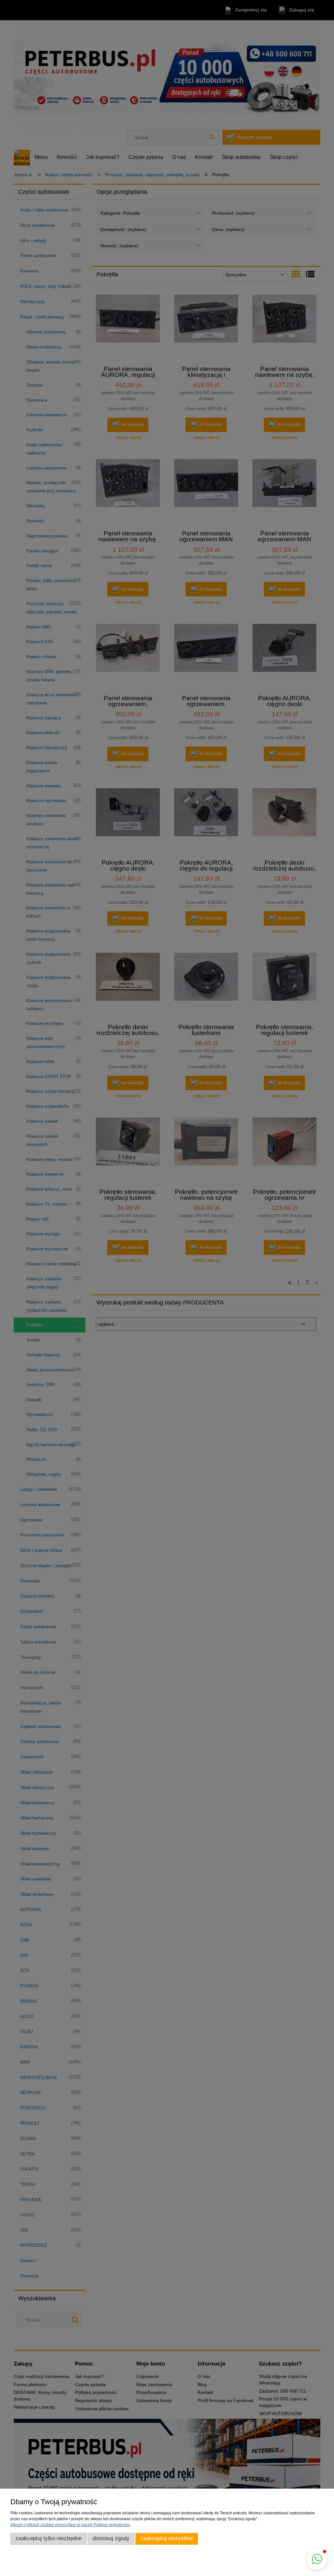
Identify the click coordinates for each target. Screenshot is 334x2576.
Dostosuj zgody (111, 2538)
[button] (317, 2559)
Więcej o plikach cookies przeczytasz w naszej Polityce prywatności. (71, 2525)
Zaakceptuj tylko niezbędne (48, 2538)
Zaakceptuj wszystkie (167, 2538)
